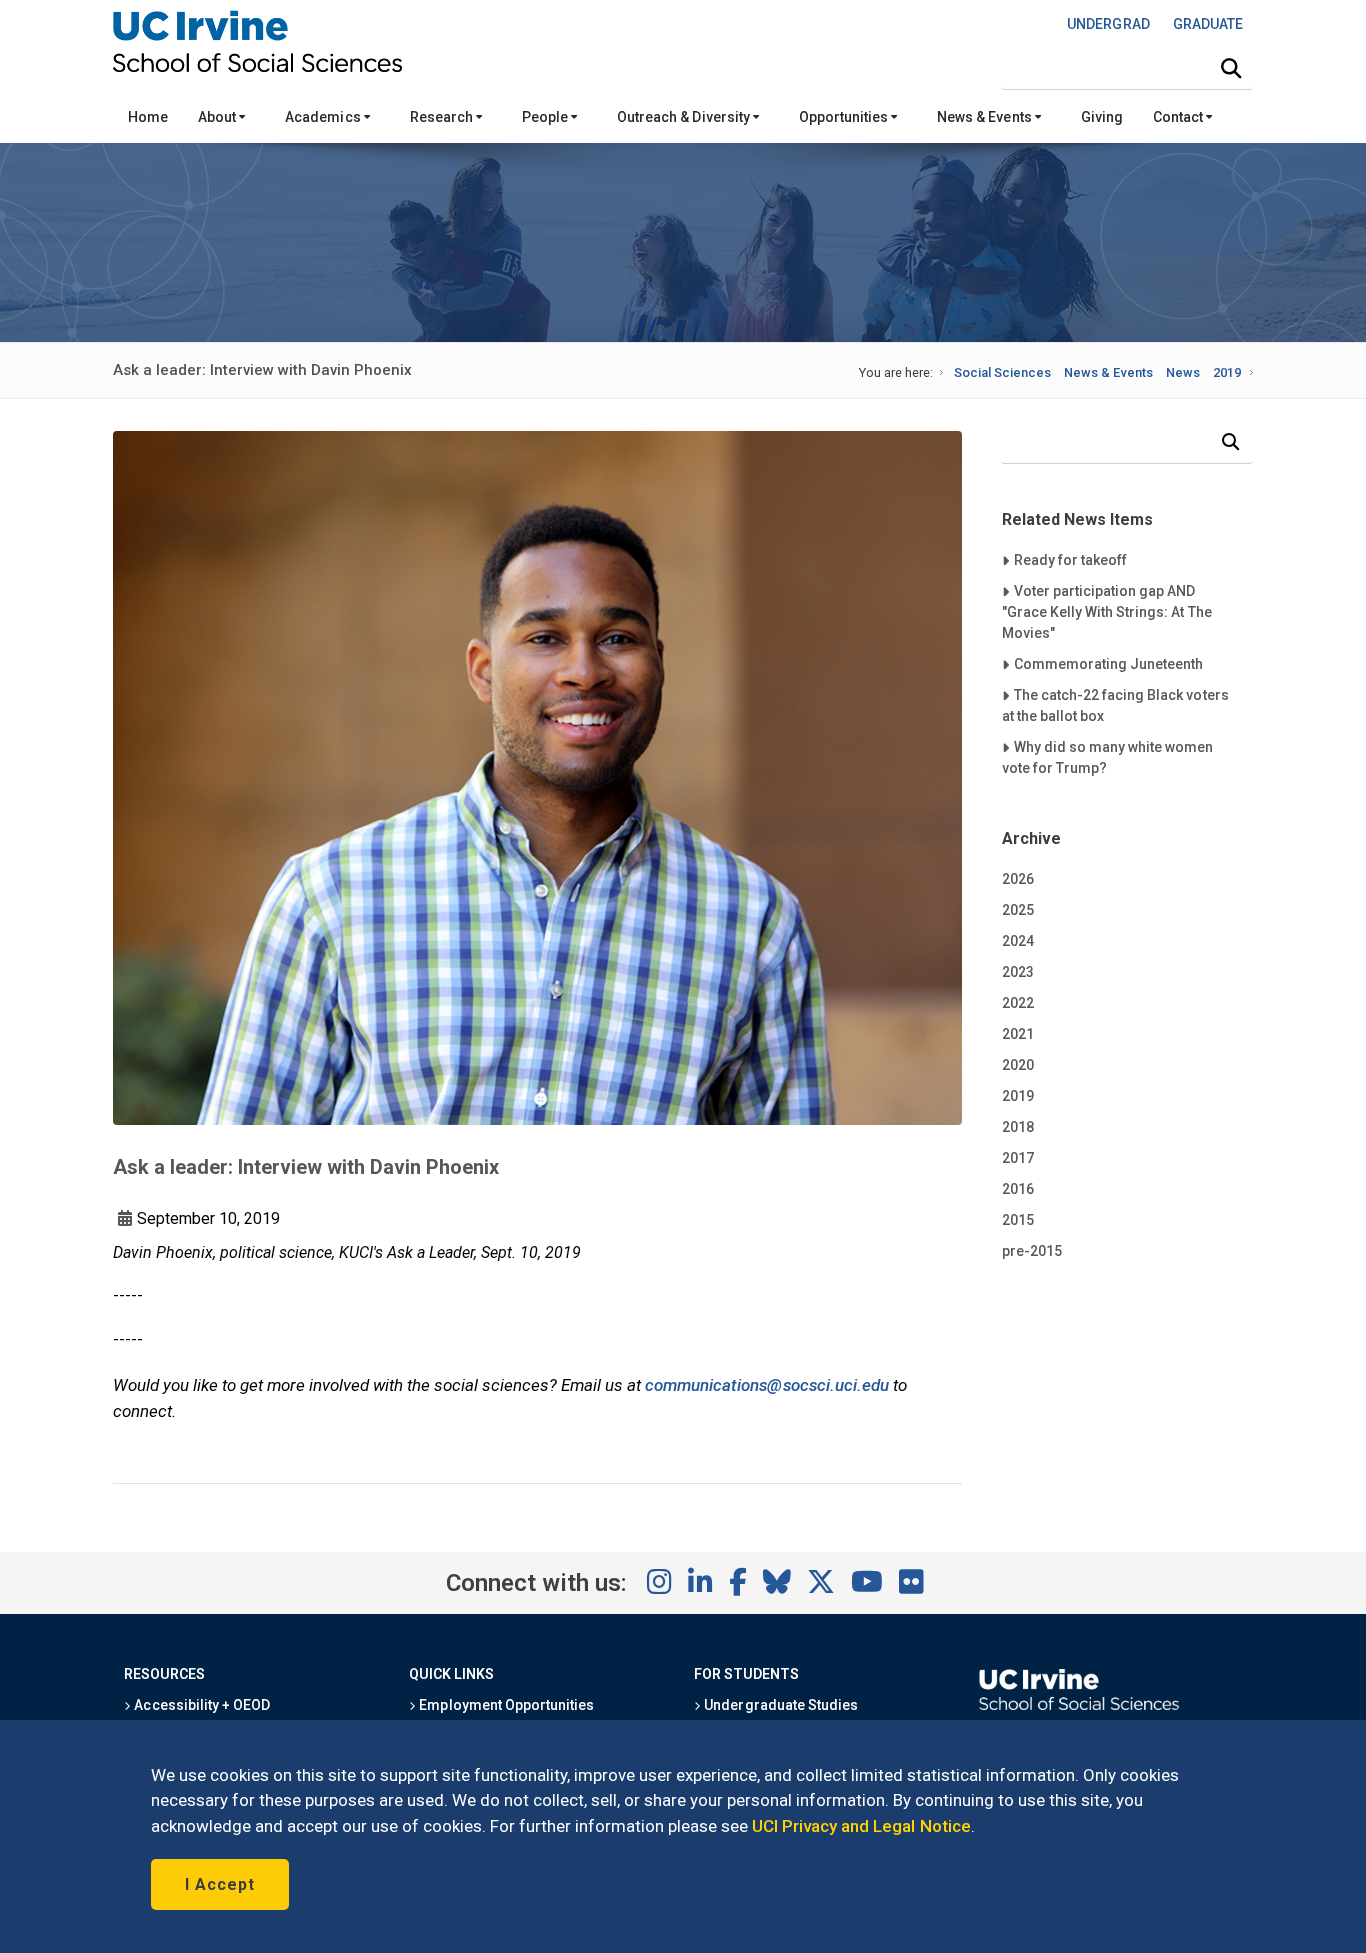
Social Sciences (1002, 372)
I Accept (220, 1884)
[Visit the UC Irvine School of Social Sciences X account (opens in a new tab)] (821, 1583)
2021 (1018, 1034)
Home (148, 117)
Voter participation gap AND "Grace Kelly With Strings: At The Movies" (1107, 611)
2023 (1018, 972)
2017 (1018, 1158)
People (546, 117)
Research (443, 117)
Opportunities (845, 117)
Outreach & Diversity (685, 117)
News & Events (985, 117)
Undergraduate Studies (779, 1705)
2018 (1018, 1127)
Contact (1179, 117)
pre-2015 (1032, 1251)
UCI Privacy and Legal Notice (861, 1826)
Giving (1102, 117)
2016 (1018, 1189)
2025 (1018, 910)
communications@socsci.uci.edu (767, 1385)
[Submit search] (1231, 69)
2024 (1018, 941)
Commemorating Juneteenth (1108, 663)
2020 (1018, 1065)
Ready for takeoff (1070, 559)
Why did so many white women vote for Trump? (1108, 757)
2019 (1227, 372)
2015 (1018, 1220)
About (218, 117)
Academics (324, 117)
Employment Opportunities (505, 1705)
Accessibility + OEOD (200, 1705)
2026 (1018, 879)
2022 (1018, 1003)
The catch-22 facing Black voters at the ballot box (1115, 705)
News (1183, 372)
